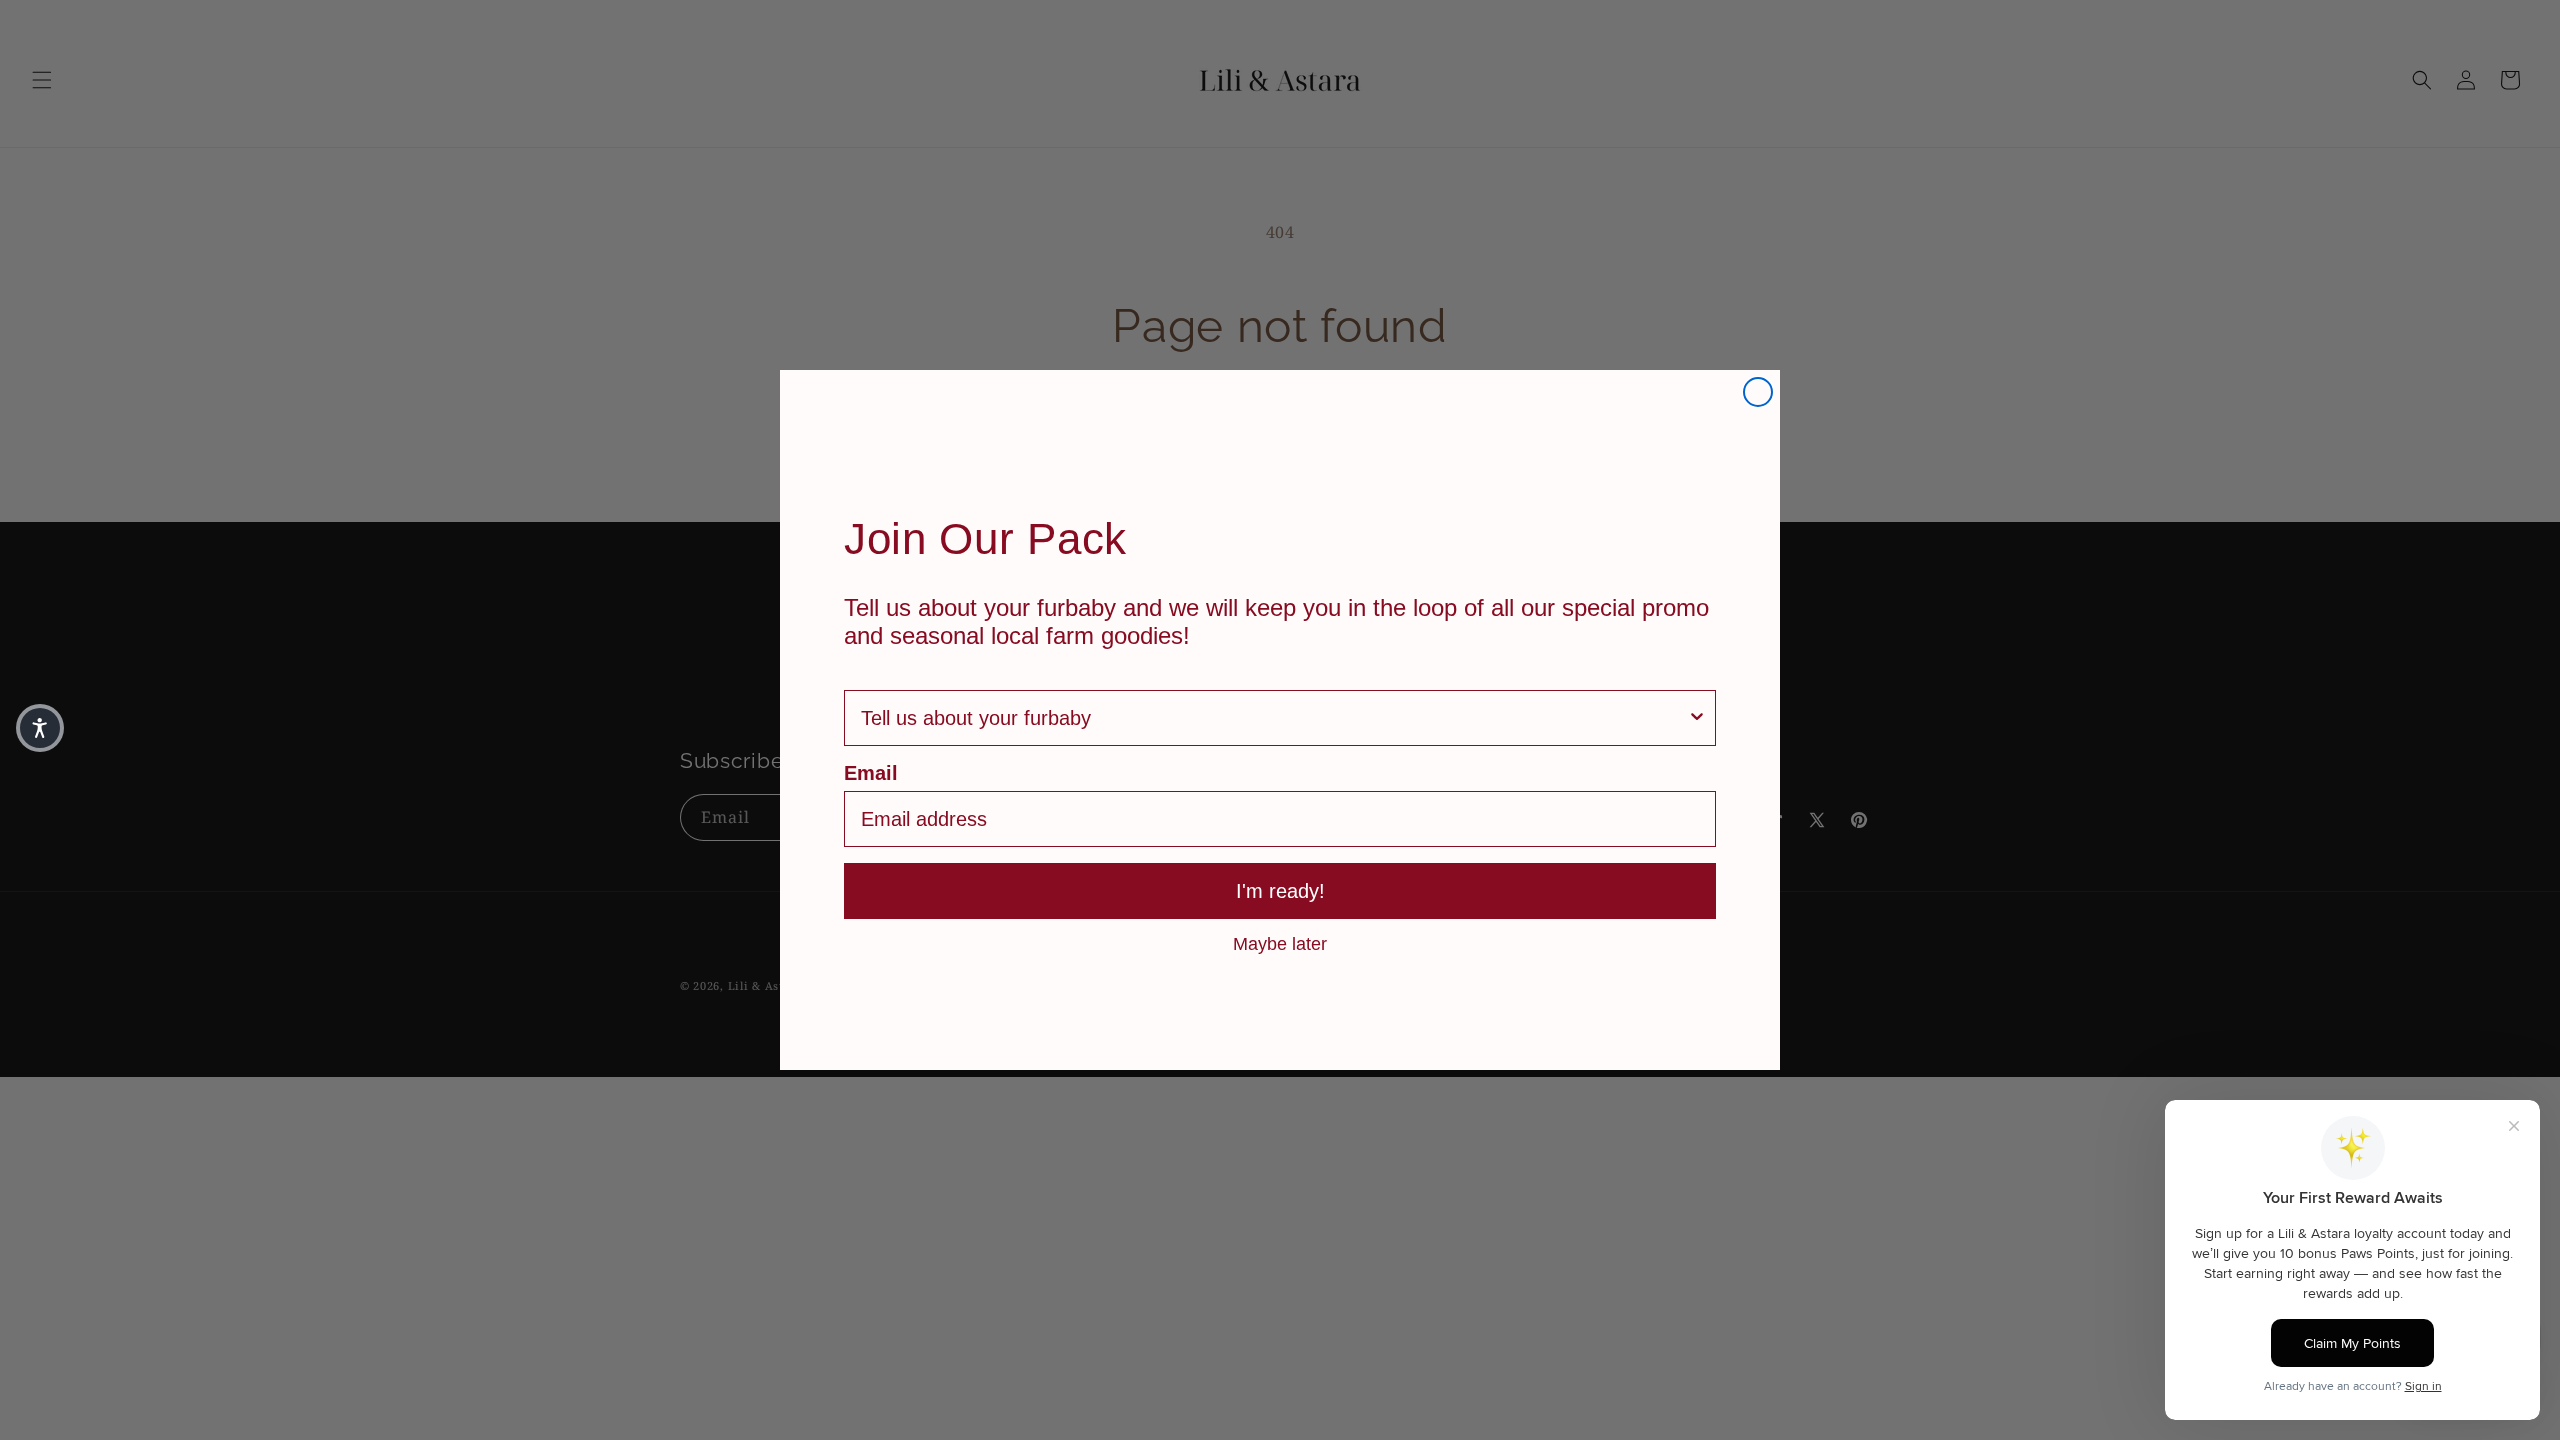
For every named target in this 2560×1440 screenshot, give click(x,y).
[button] (40, 728)
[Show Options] (1697, 718)
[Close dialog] (1758, 392)
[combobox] (1274, 718)
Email (871, 773)
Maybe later (1280, 943)
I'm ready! (1280, 891)
